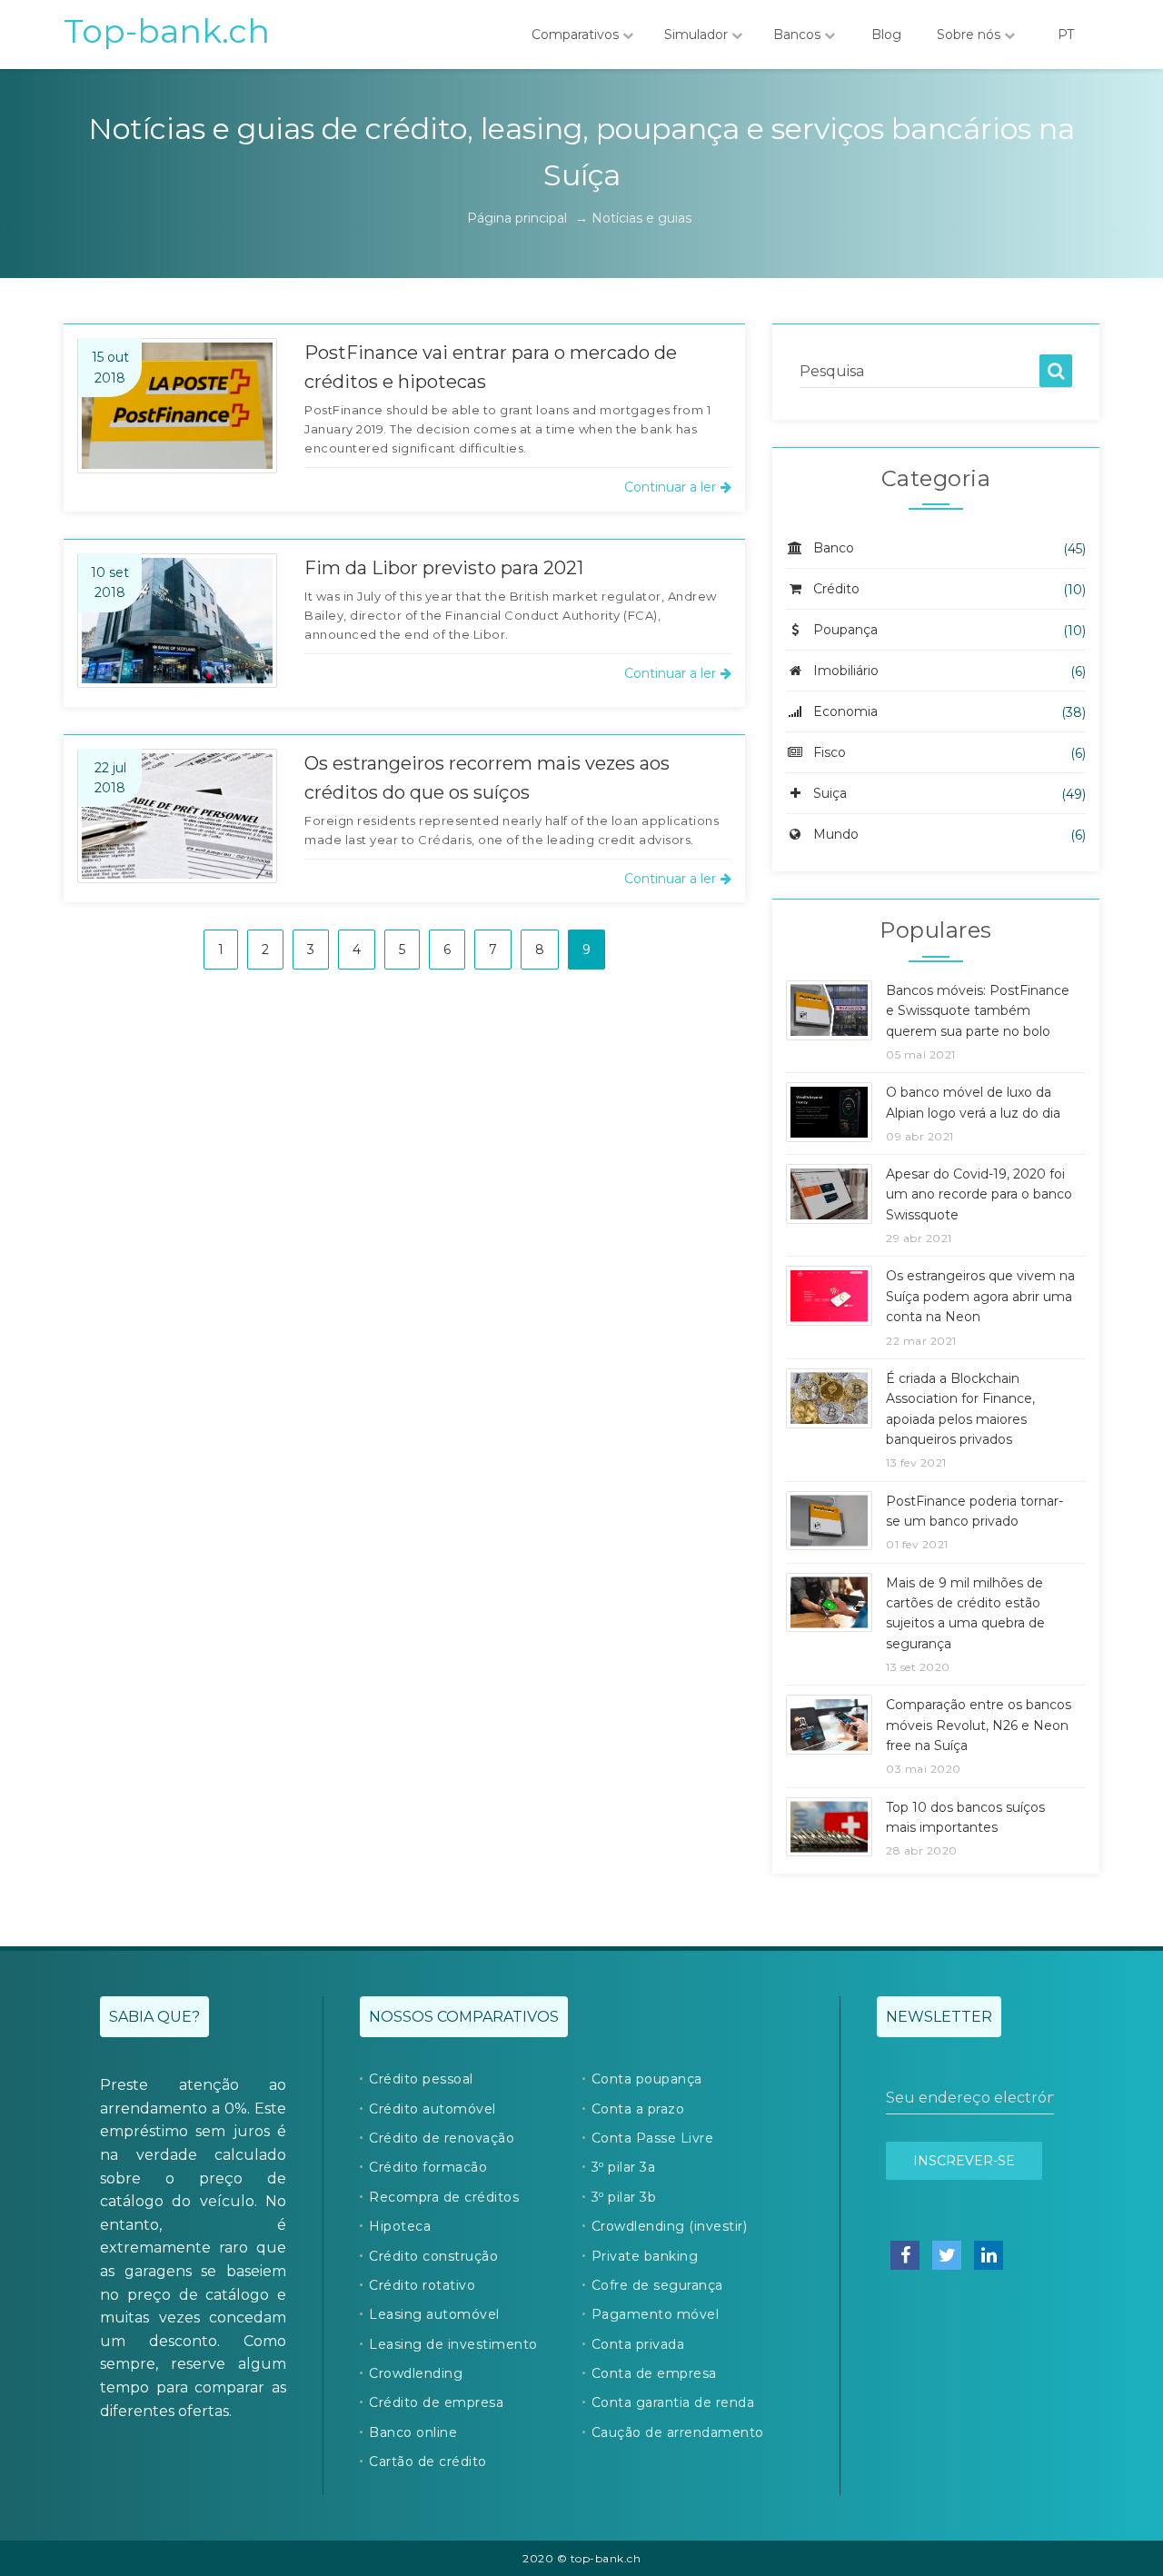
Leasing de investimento (453, 2344)
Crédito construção (433, 2256)
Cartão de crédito (428, 2462)
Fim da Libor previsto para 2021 (444, 568)
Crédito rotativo (422, 2285)
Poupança (845, 630)
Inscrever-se (964, 2161)
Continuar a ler (670, 487)
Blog (886, 35)
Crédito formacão (428, 2167)
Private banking (645, 2256)
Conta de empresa (654, 2373)
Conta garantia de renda (673, 2402)
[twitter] (947, 2255)
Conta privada (638, 2344)
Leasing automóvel (434, 2314)
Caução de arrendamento (678, 2432)
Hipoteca (400, 2226)
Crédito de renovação (442, 2138)
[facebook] (905, 2255)
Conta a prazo (638, 2109)
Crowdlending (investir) (670, 2226)
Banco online (413, 2432)
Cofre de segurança (657, 2285)
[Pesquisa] (1056, 371)
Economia (845, 711)
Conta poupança (647, 2079)
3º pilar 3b (624, 2197)
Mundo (836, 834)
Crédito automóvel (432, 2109)
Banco (834, 548)
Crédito (836, 589)
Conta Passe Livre (653, 2138)
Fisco (830, 752)
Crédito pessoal (421, 2079)
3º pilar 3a (624, 2167)
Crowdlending (416, 2373)
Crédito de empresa (436, 2402)
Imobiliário (846, 671)
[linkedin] (989, 2255)
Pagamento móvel (656, 2314)
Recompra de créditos (444, 2197)
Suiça (830, 793)
